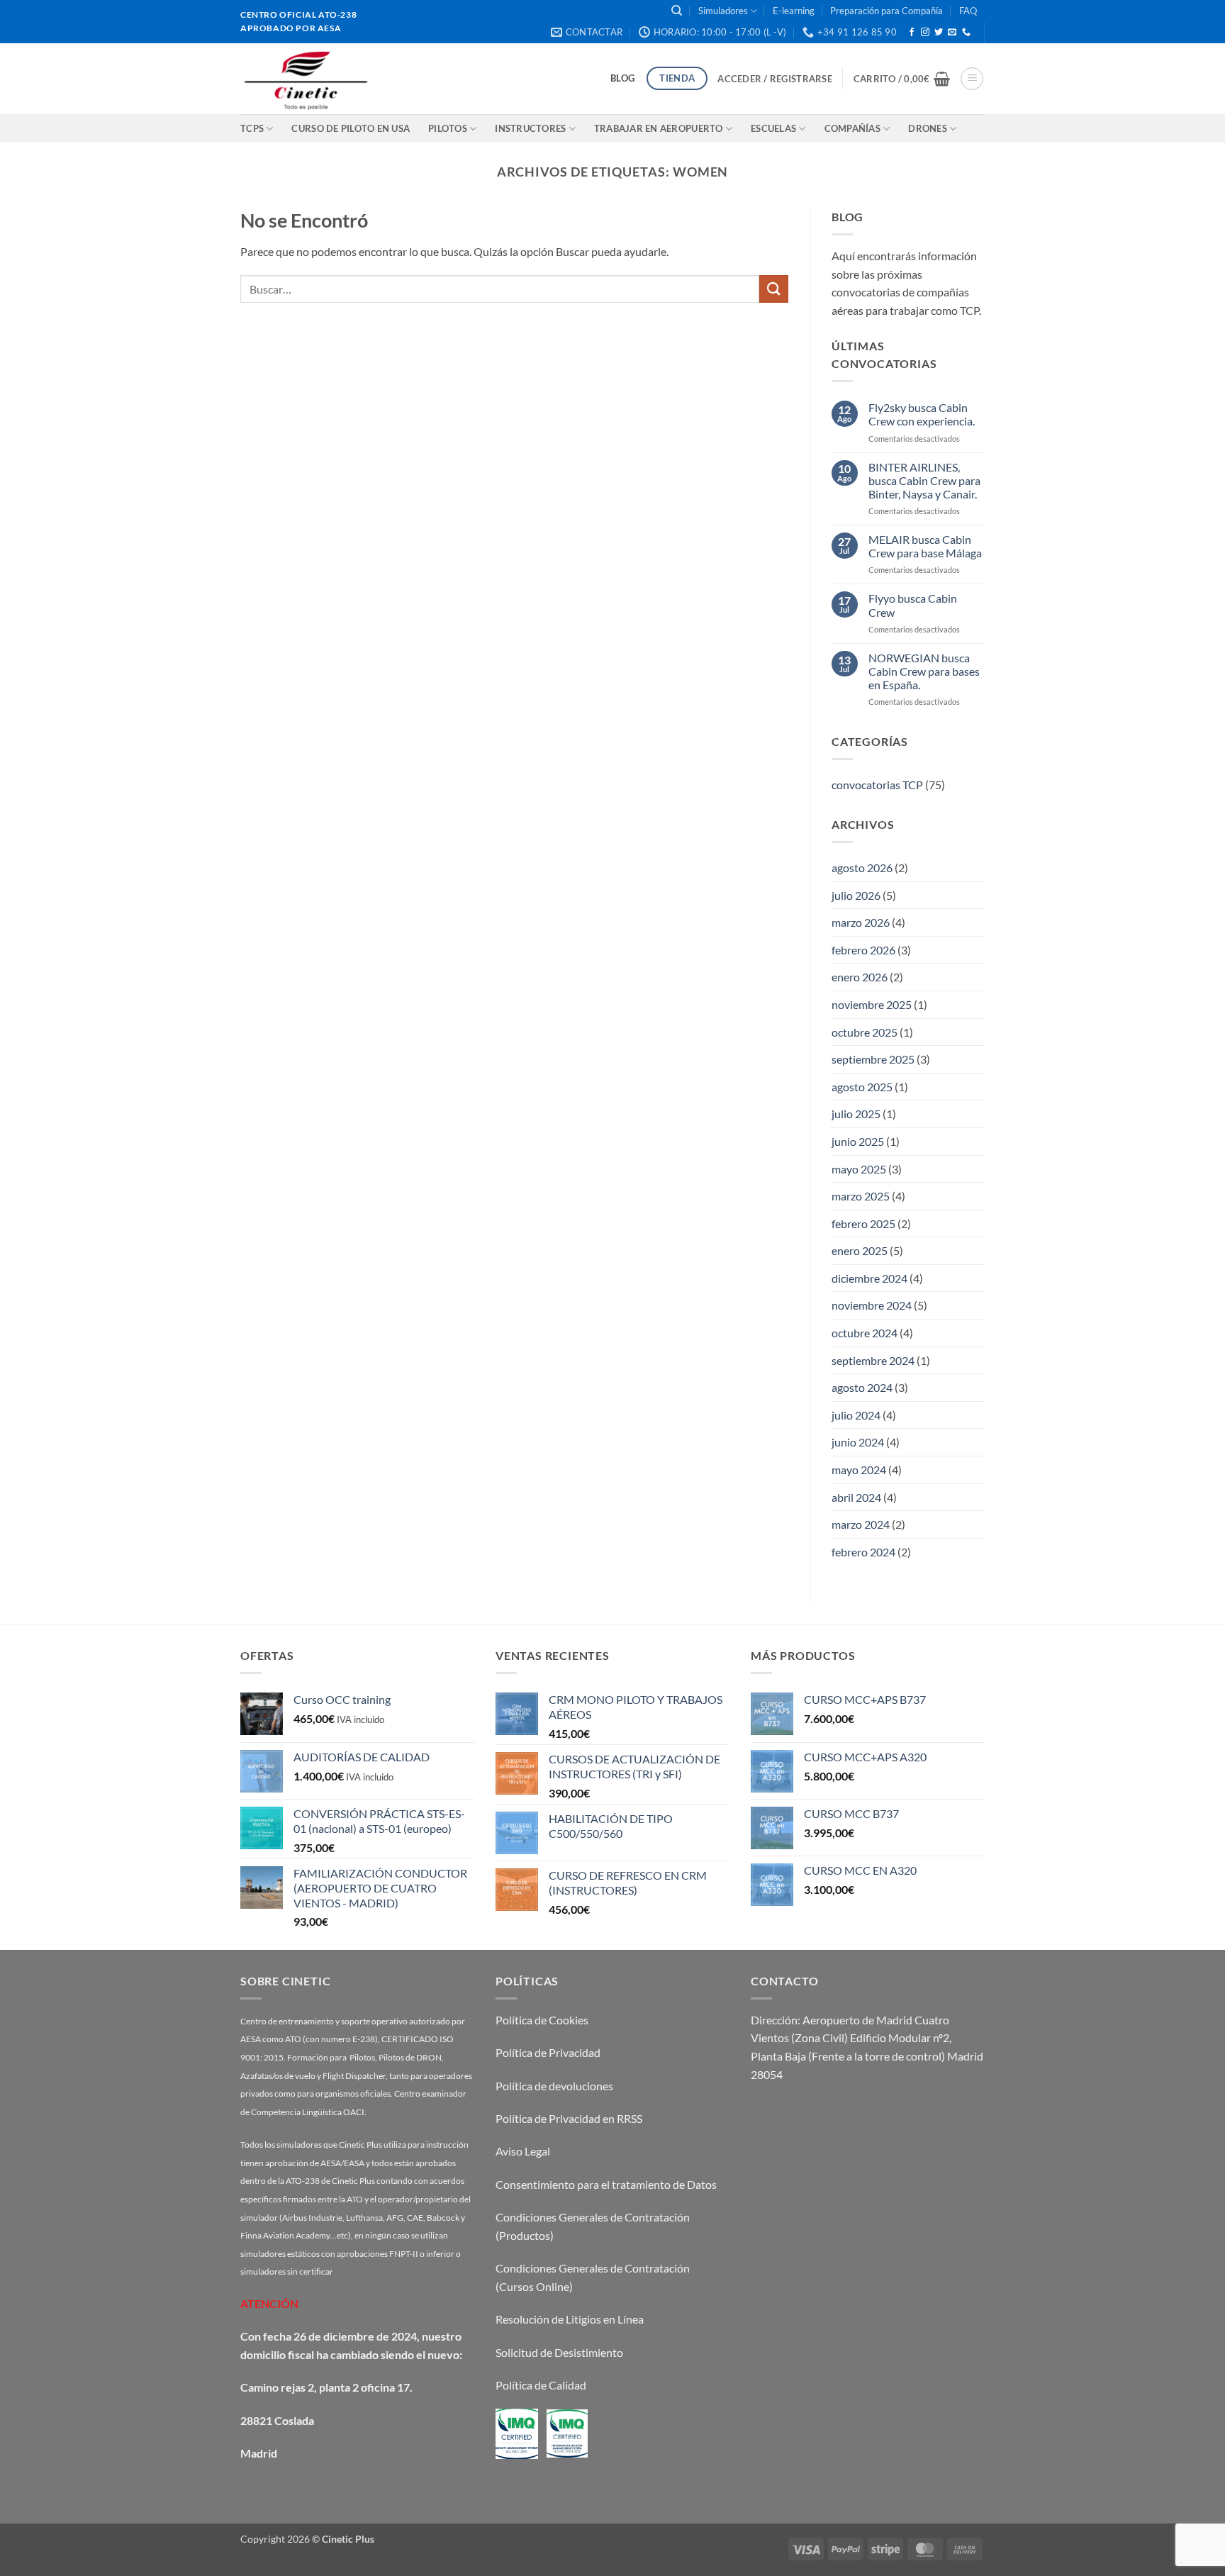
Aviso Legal (523, 2151)
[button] (774, 79)
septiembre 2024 (873, 1360)
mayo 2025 (859, 1168)
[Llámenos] (966, 33)
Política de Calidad (541, 2385)
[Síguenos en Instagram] (925, 33)
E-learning (794, 11)
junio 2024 (858, 1442)
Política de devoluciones (554, 2086)
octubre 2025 (865, 1031)
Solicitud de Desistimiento (559, 2352)
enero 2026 (860, 977)
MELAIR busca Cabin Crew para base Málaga (924, 546)
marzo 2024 (861, 1524)
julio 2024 (856, 1415)
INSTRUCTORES (530, 128)
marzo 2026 (861, 922)
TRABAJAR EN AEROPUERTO (659, 128)
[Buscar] (677, 11)
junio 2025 (858, 1141)
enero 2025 (860, 1250)
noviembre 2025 (872, 1004)
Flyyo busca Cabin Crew (912, 605)
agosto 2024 (862, 1387)
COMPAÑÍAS (852, 128)
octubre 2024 (865, 1333)
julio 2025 (856, 1114)
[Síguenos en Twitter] (939, 33)
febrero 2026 (863, 949)
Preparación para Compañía (886, 11)
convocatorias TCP (877, 785)
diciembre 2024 (869, 1278)
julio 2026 (856, 894)
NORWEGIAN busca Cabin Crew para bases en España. (923, 670)
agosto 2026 (862, 868)
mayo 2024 (859, 1470)
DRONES (928, 128)
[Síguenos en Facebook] (912, 33)
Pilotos (448, 128)
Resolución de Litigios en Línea (570, 2319)
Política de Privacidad (548, 2052)
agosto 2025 (862, 1086)
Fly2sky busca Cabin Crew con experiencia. (921, 414)
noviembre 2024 (872, 1305)
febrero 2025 (863, 1223)
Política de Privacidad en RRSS (569, 2118)
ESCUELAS (773, 128)
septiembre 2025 (873, 1059)
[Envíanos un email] (952, 33)
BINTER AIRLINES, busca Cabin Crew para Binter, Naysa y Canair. (924, 480)
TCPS (252, 128)
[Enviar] (773, 289)
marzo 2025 (861, 1196)
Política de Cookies (542, 2020)
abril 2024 (856, 1496)
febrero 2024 (863, 1552)
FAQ (968, 11)
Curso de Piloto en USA (351, 128)
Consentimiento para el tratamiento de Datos (606, 2184)
